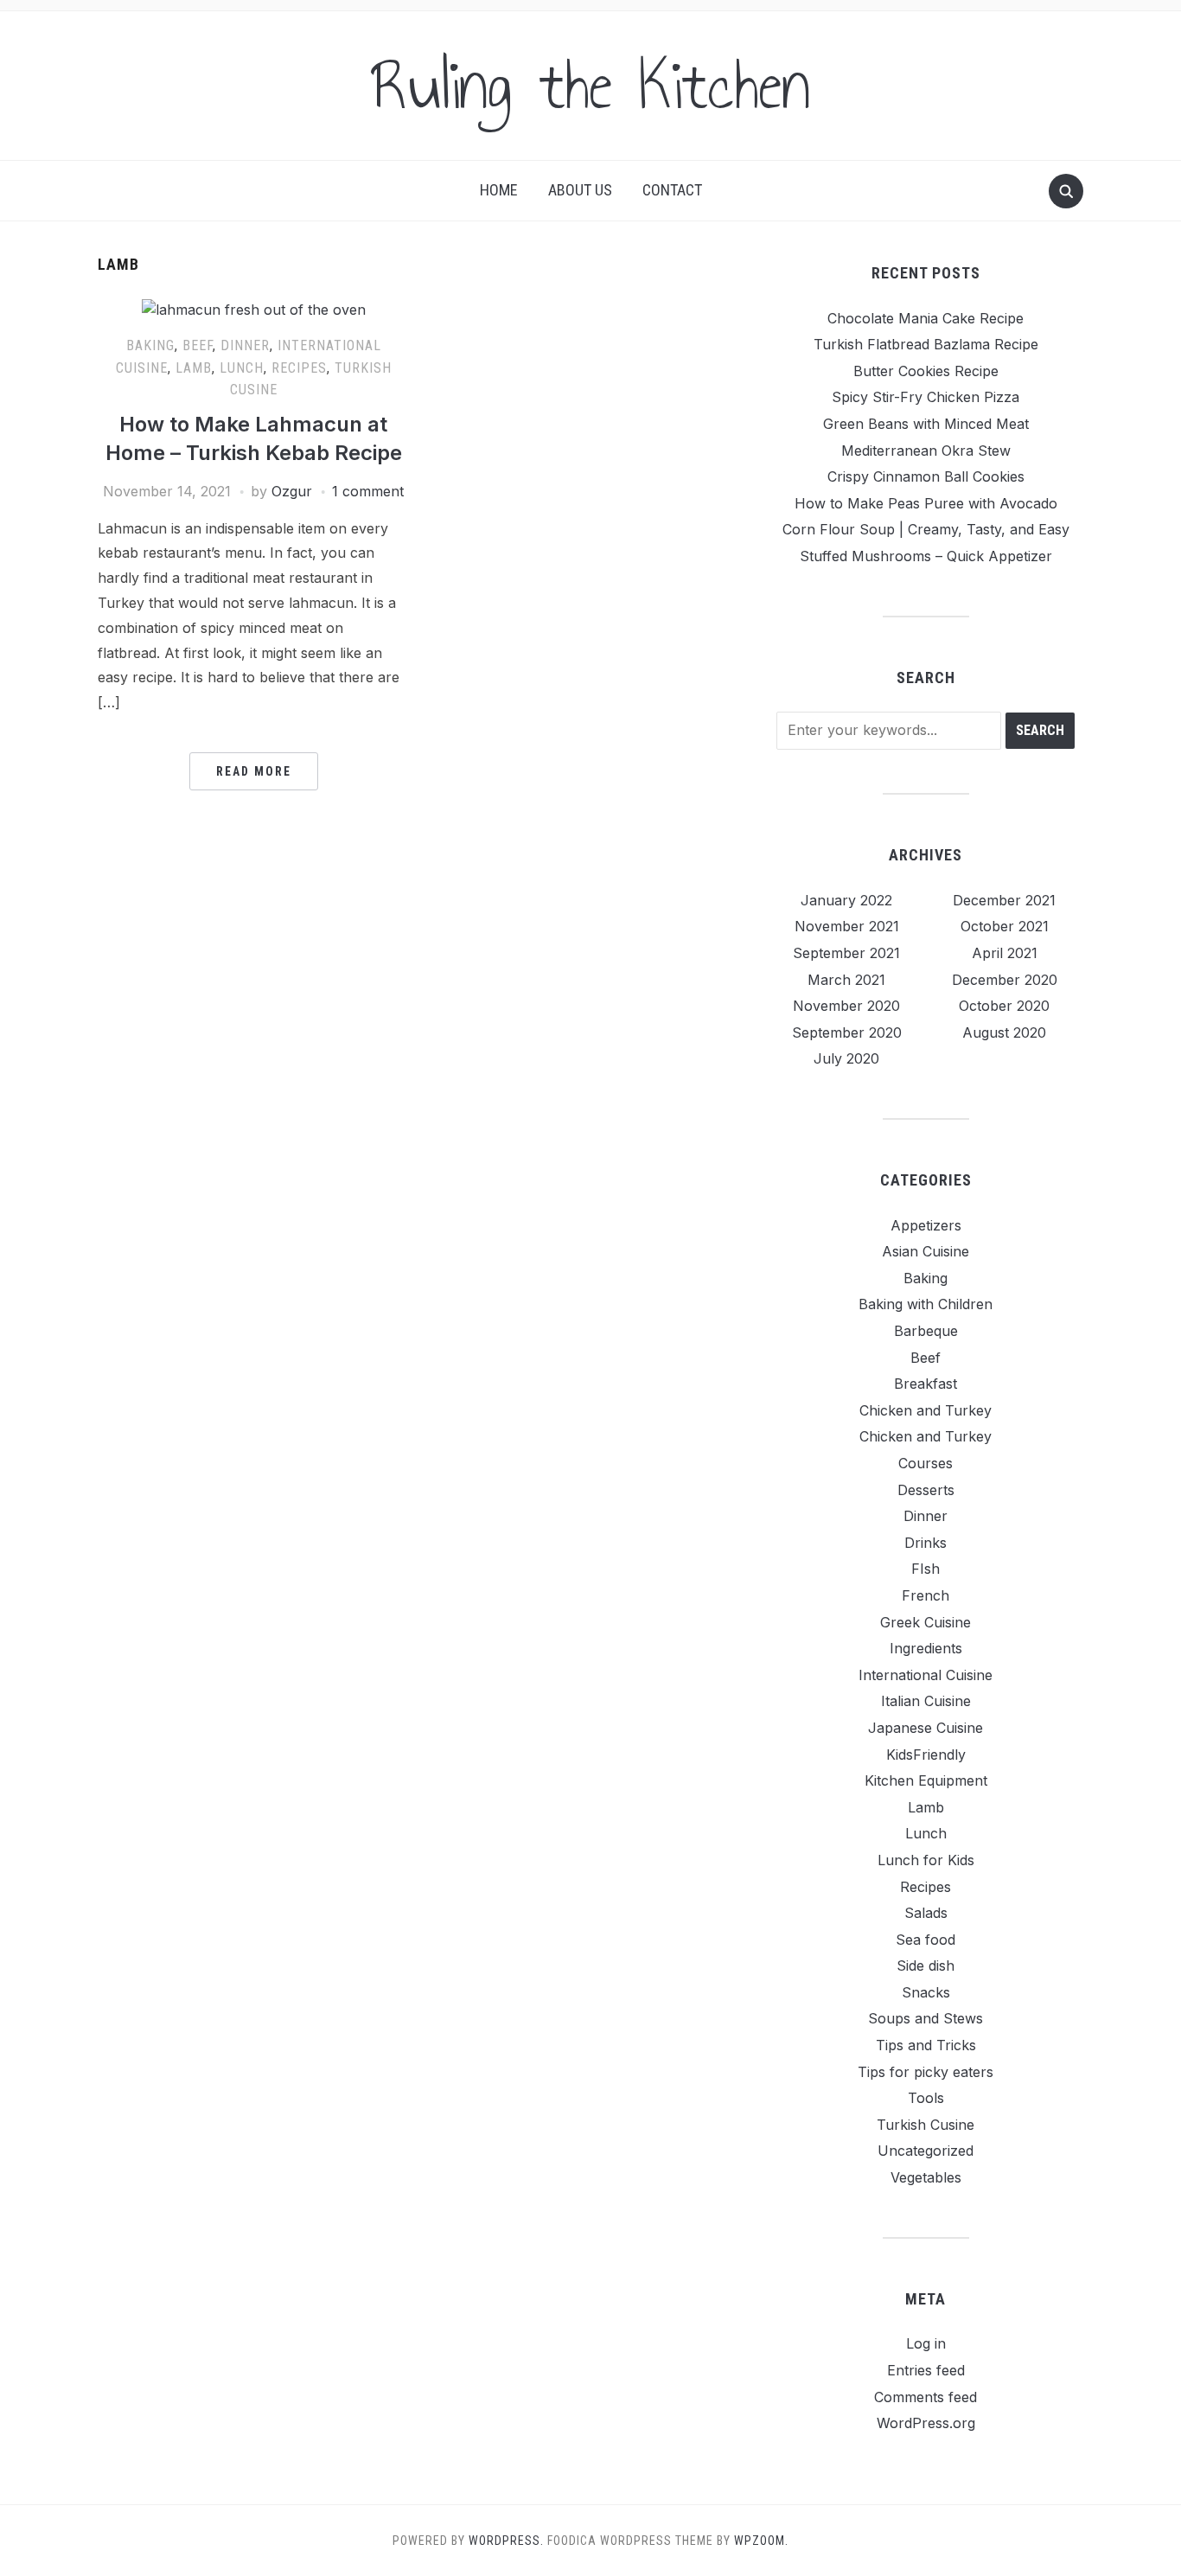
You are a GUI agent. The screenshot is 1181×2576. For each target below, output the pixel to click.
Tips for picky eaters (926, 2072)
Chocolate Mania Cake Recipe (926, 318)
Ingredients (926, 1648)
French (926, 1595)
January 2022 (846, 900)
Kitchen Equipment (926, 1780)
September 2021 (846, 953)
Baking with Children (926, 1304)
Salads (926, 1913)
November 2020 (846, 1006)
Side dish (926, 1966)
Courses (926, 1463)
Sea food (926, 1940)
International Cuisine (926, 1675)
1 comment (368, 491)
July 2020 (846, 1058)
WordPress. (506, 2541)
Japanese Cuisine (926, 1728)
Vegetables (926, 2177)
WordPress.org (926, 2423)
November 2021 (847, 926)
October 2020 (1004, 1006)
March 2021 (846, 980)
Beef (198, 345)
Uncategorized (926, 2151)
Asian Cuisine (926, 1251)
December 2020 (1005, 980)
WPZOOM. (761, 2541)
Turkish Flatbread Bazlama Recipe (926, 344)
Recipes (299, 368)
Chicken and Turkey (926, 1410)
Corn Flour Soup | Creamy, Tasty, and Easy (926, 529)
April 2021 (1005, 953)
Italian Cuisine (926, 1701)
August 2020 (1004, 1032)
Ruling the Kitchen (590, 86)
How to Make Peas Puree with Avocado (926, 503)
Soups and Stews (926, 2018)
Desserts (926, 1490)
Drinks (926, 1543)
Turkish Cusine (926, 2125)
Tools (926, 2098)
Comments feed (926, 2397)
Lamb (194, 368)
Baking (150, 345)
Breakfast (926, 1384)
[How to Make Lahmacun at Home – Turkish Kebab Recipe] (254, 310)
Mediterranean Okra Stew (926, 451)
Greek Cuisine (926, 1622)
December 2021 (1004, 900)
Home (499, 190)
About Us (580, 190)
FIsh (926, 1569)
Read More (254, 771)
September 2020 (847, 1032)
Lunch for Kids (926, 1860)
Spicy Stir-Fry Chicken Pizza (926, 397)
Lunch (242, 368)
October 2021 (1005, 926)
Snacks (926, 1992)
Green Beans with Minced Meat (926, 424)
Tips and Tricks (926, 2045)
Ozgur (292, 491)
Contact (672, 190)
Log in (926, 2343)
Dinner (245, 345)
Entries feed (926, 2370)
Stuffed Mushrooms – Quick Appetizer (926, 556)
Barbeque (926, 1331)
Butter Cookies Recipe (926, 371)
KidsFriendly (926, 1755)
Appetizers (926, 1225)
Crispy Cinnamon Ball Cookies (926, 476)
